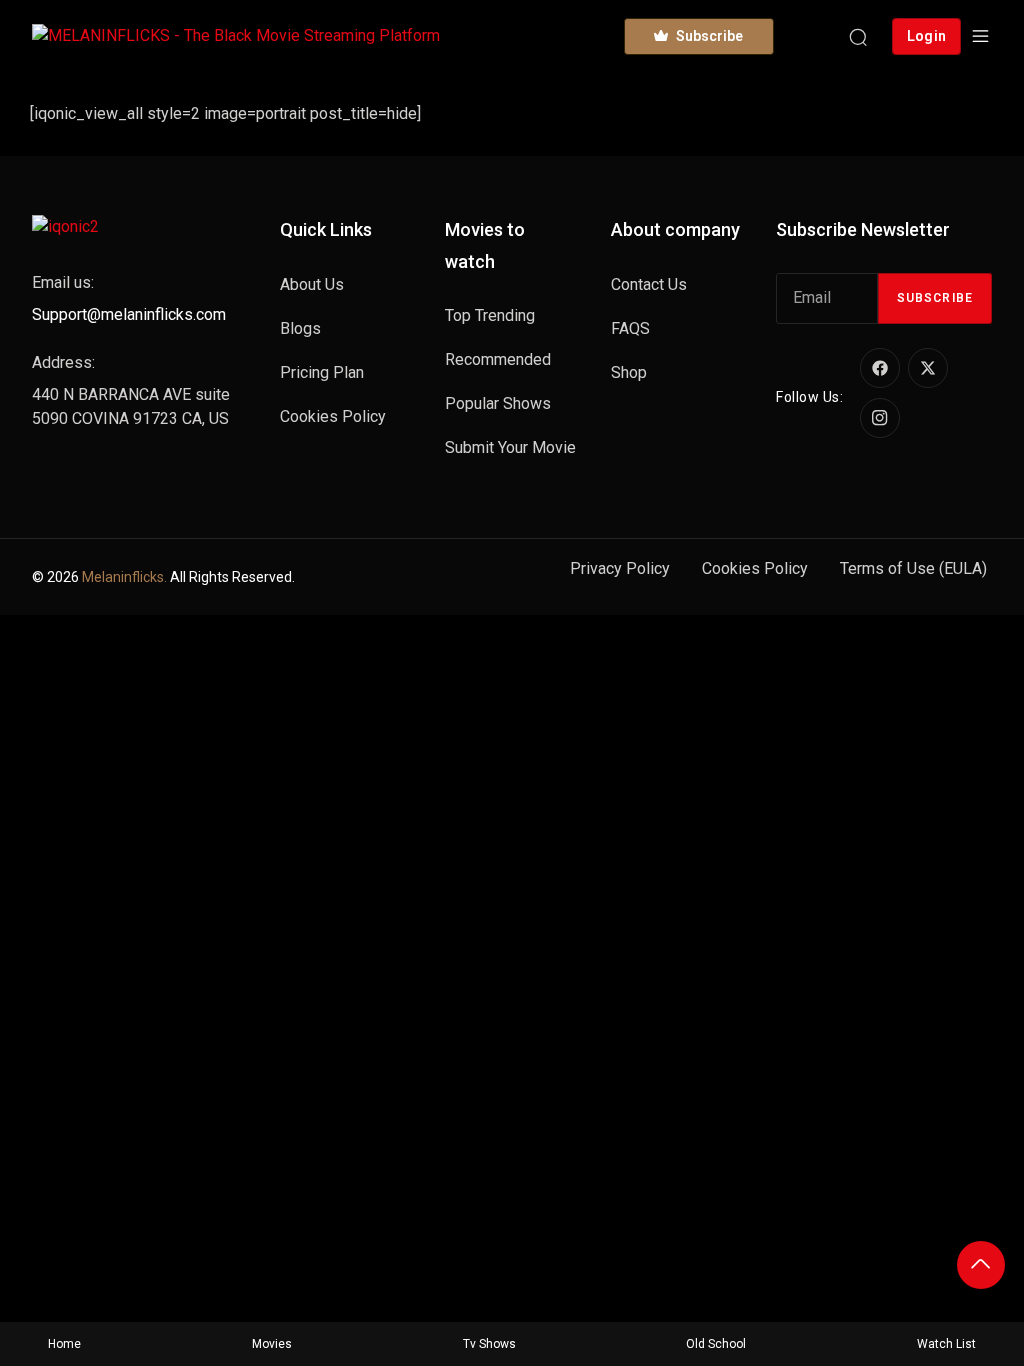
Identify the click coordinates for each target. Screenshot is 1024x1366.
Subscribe (935, 298)
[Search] (858, 36)
